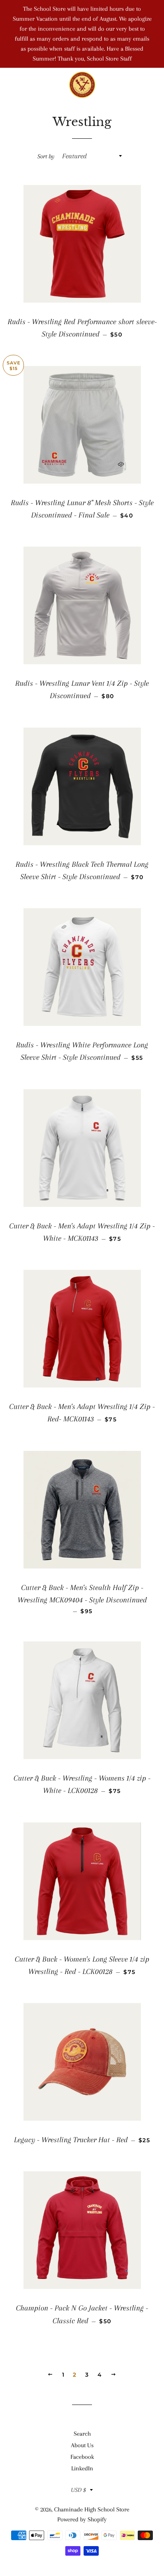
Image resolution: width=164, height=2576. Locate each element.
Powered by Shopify (82, 2519)
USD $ (78, 2490)
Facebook (82, 2457)
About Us (82, 2445)
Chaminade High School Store (92, 2509)
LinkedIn (82, 2468)
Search (82, 2434)
